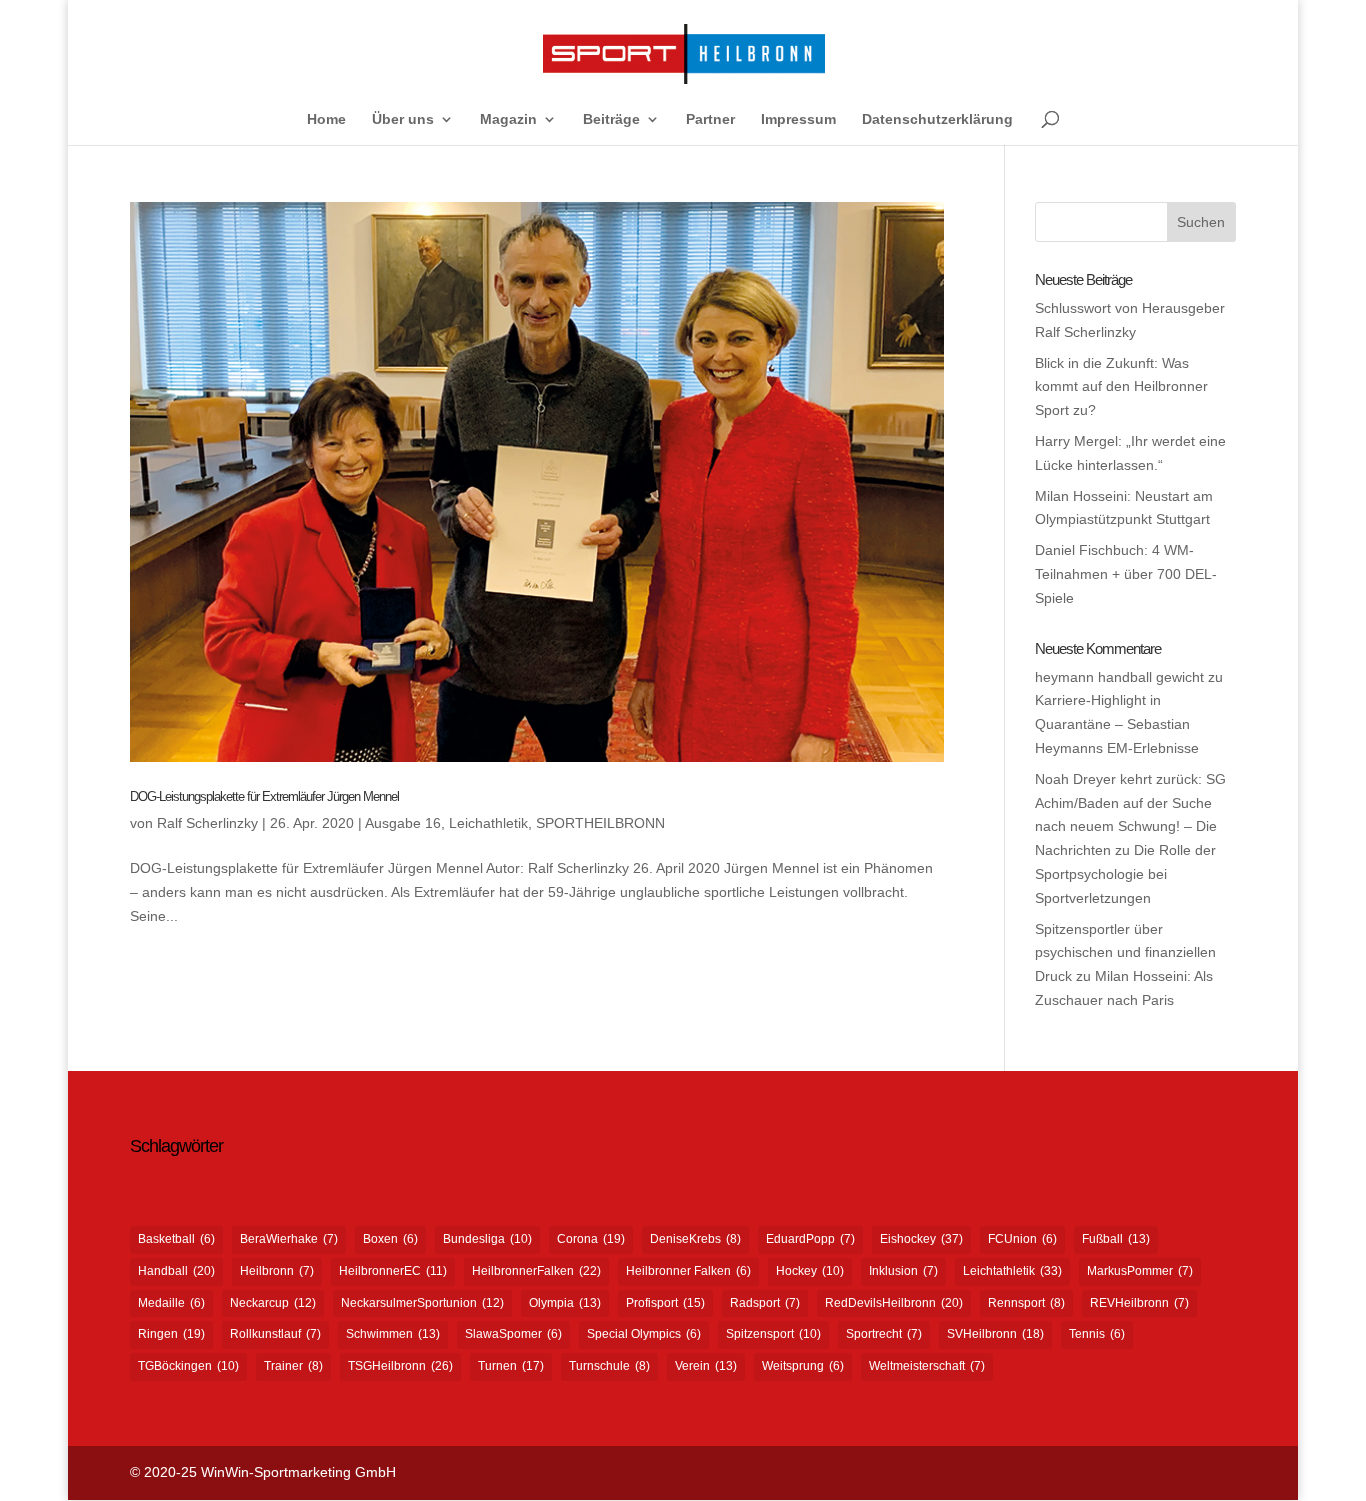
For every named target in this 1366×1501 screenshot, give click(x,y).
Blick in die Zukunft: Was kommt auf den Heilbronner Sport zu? (1121, 387)
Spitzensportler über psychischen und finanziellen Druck (1125, 953)
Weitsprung (803, 1366)
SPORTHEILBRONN (600, 823)
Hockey (810, 1271)
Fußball (1116, 1239)
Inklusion (903, 1271)
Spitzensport (773, 1334)
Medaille (171, 1303)
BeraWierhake (289, 1239)
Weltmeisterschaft (927, 1366)
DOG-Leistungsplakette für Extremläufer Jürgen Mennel (264, 796)
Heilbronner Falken (688, 1271)
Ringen (171, 1334)
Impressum (798, 119)
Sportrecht (884, 1334)
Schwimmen (393, 1334)
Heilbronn (277, 1271)
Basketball (176, 1239)
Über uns (403, 119)
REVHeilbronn (1139, 1303)
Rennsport (1026, 1303)
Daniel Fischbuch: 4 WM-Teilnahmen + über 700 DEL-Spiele (1126, 574)
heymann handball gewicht (1119, 677)
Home (326, 119)
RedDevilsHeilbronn (894, 1303)
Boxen (390, 1239)
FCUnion (1022, 1239)
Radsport (765, 1303)
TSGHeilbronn (400, 1366)
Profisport (665, 1303)
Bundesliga (487, 1239)
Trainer (293, 1366)
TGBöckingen (188, 1366)
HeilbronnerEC (393, 1271)
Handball (176, 1271)
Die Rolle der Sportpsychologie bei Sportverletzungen (1125, 874)
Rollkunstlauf (275, 1334)
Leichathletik (488, 823)
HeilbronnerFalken (536, 1271)
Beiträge (611, 119)
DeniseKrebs (695, 1239)
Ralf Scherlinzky (207, 823)
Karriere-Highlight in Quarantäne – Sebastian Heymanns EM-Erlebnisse (1117, 724)
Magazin (508, 119)
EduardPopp (810, 1239)
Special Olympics (644, 1334)
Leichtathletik (1012, 1271)
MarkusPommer (1140, 1271)
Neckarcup (273, 1303)
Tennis (1097, 1334)
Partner (710, 119)
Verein (706, 1366)
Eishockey (921, 1239)
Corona (591, 1239)
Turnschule (609, 1366)
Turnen (511, 1366)
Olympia (565, 1303)
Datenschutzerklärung (937, 119)
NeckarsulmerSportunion (422, 1303)
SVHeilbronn (995, 1334)
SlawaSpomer (513, 1334)
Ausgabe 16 (403, 823)
